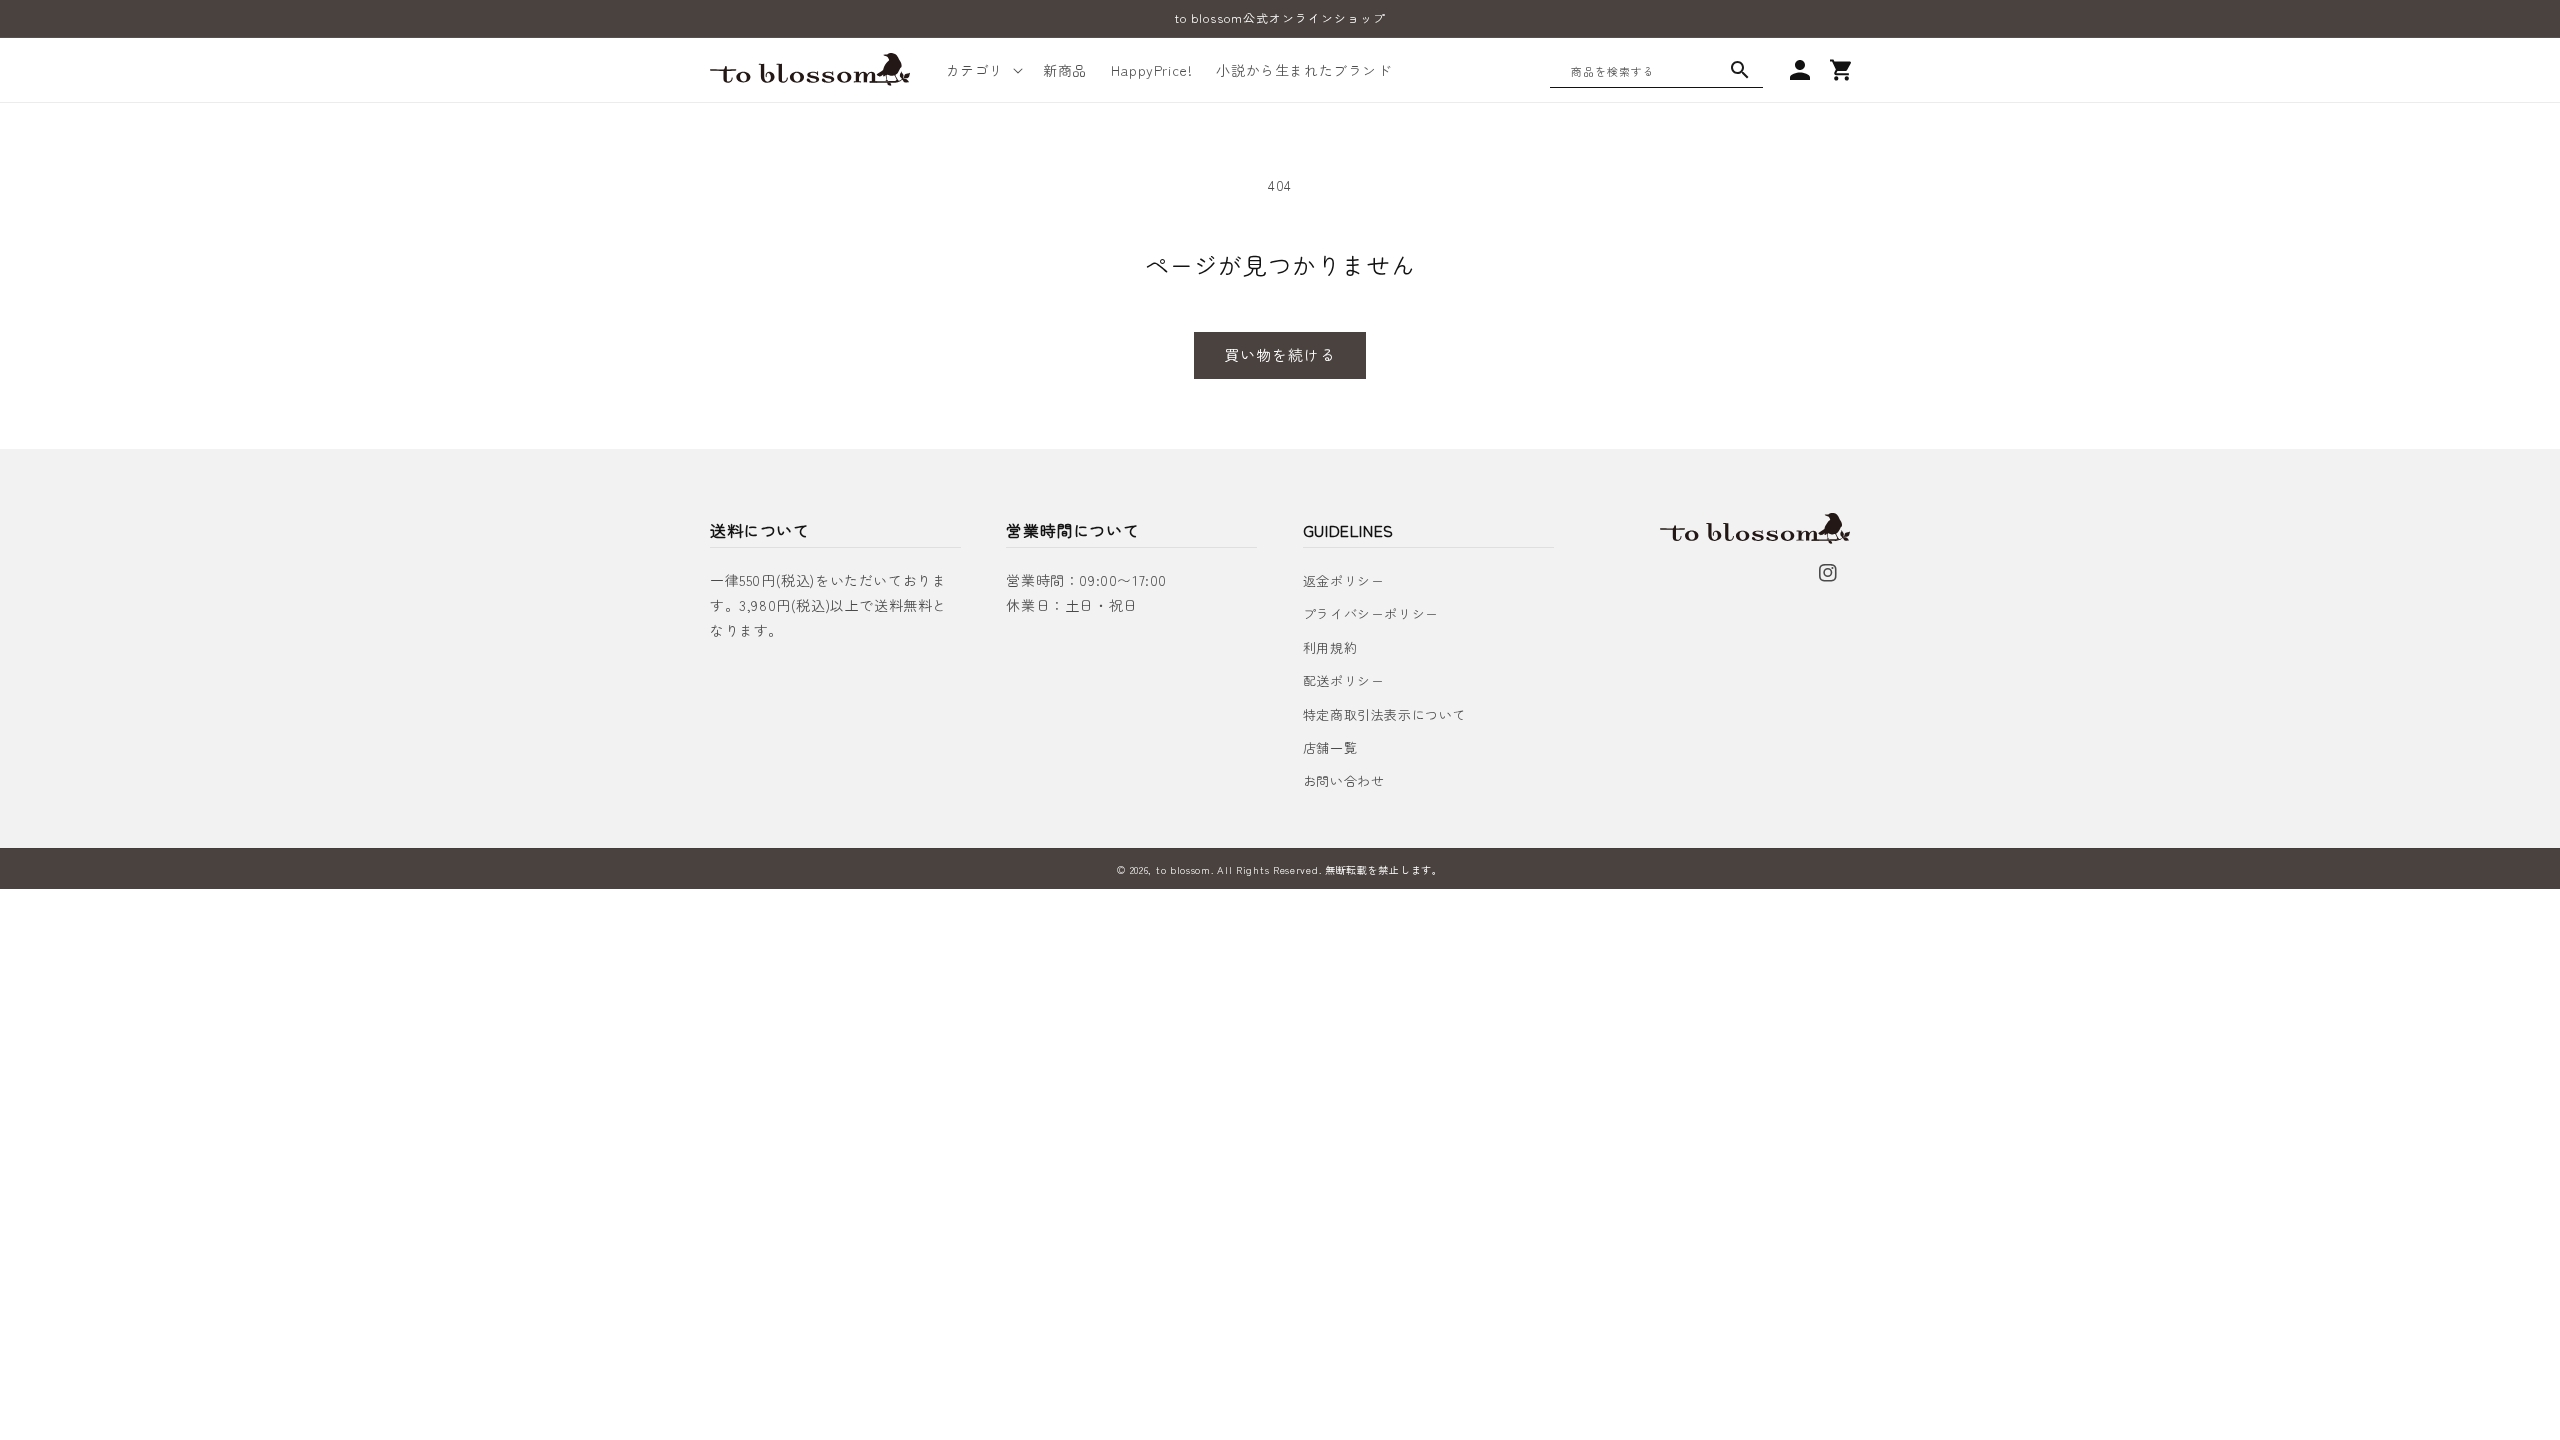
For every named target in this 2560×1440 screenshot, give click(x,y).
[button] (982, 70)
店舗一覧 (1330, 747)
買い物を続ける (1280, 354)
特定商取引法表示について (1384, 714)
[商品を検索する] (1740, 70)
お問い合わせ (1344, 780)
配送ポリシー (1344, 680)
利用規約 (1330, 647)
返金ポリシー (1344, 580)
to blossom (1183, 869)
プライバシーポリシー (1371, 613)
